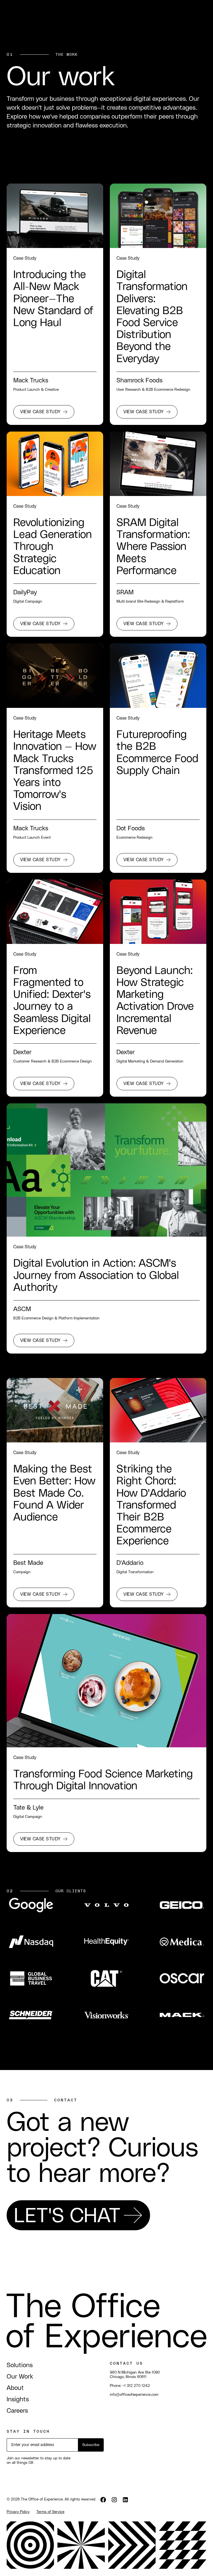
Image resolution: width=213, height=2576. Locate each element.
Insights (18, 2400)
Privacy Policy (18, 2512)
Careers (17, 2411)
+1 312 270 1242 (136, 2386)
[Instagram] (114, 2499)
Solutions (20, 2365)
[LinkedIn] (125, 2499)
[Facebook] (103, 2499)
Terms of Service (50, 2512)
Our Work (20, 2377)
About (15, 2388)
